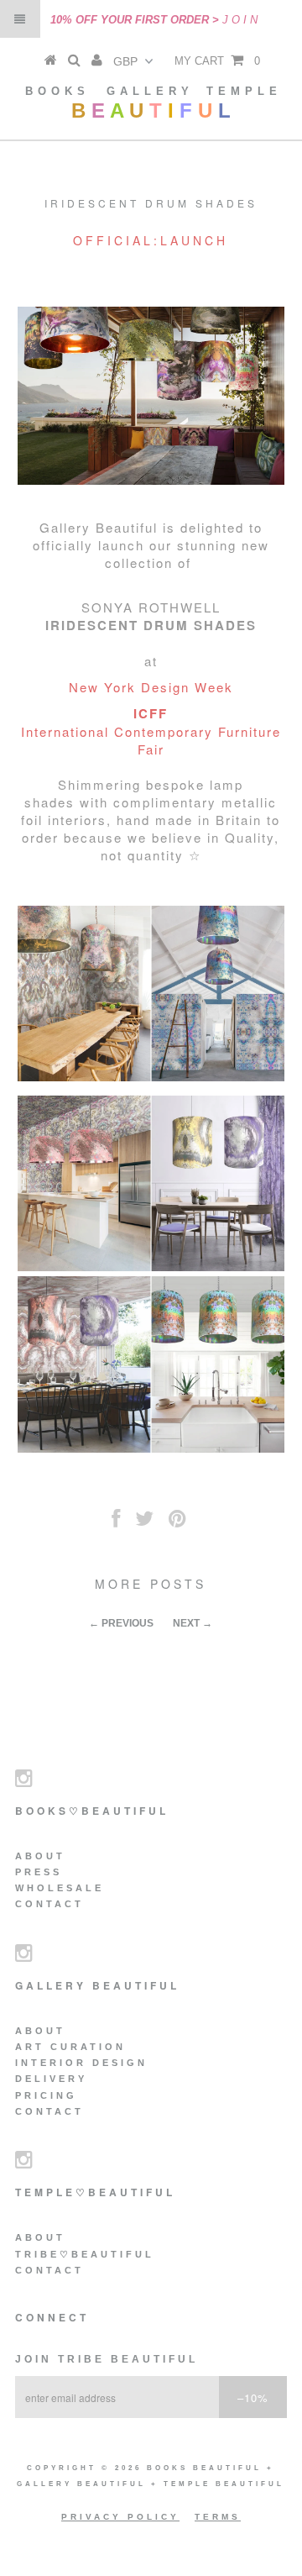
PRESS (39, 1872)
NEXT (186, 1623)
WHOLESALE (60, 1888)
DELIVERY (51, 2079)
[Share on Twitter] (144, 1522)
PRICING (46, 2095)
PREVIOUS (128, 1623)
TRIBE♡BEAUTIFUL (85, 2254)
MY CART (217, 61)
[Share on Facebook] (116, 1522)
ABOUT (40, 1856)
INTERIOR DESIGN (81, 2063)
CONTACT (49, 1904)
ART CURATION (70, 2047)
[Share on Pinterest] (177, 1522)
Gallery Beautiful (84, 2484)
